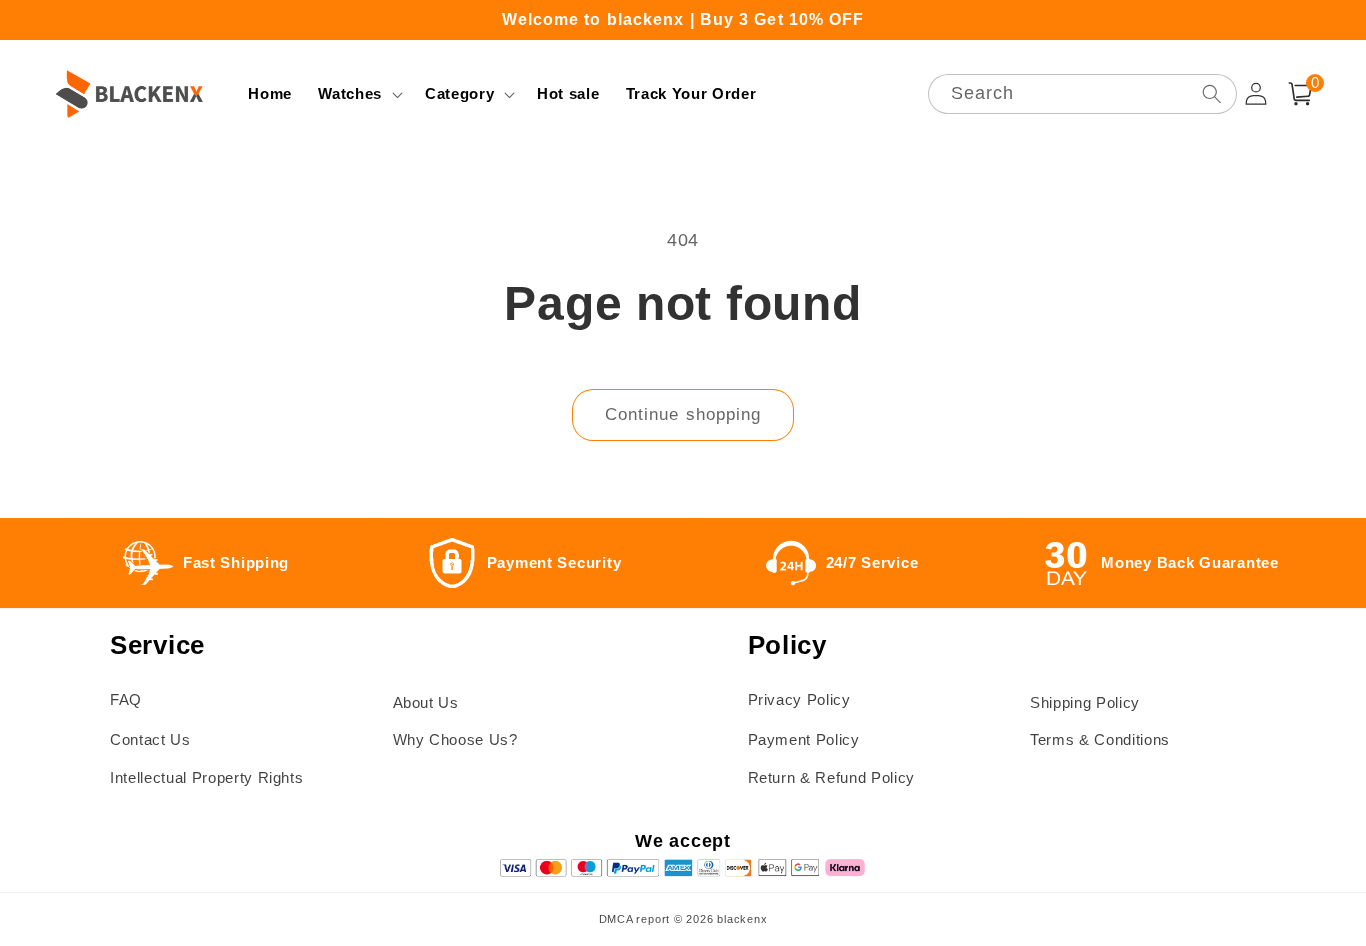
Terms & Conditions (1100, 739)
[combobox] (1082, 94)
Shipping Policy (1085, 702)
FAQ (126, 699)
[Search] (1211, 93)
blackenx (742, 919)
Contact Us (150, 739)
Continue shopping (683, 414)
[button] (358, 94)
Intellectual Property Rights (206, 777)
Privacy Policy (799, 699)
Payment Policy (804, 739)
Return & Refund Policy (832, 777)
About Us (426, 702)
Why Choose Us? (455, 739)
